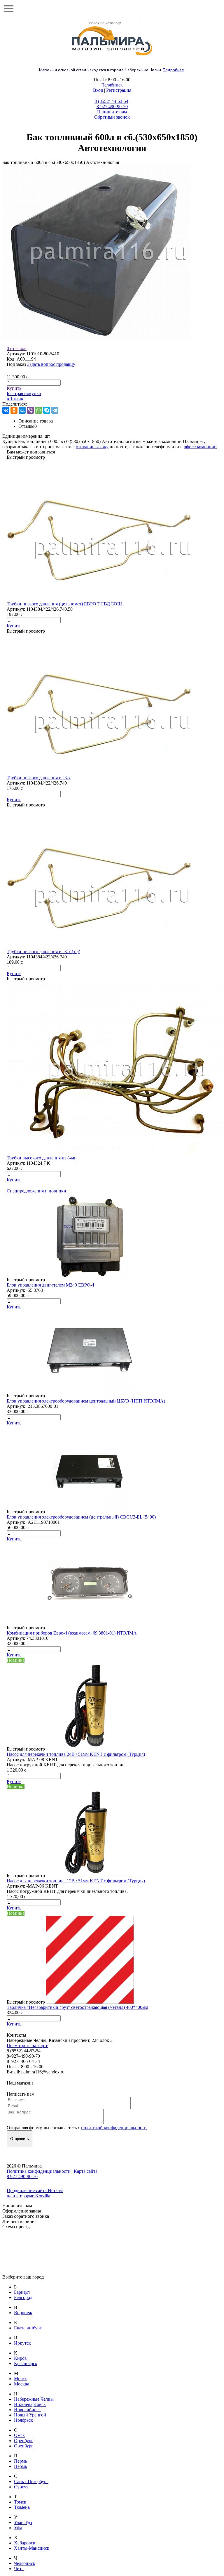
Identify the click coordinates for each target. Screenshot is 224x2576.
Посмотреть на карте (27, 2046)
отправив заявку (92, 447)
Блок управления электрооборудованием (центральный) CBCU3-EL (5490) (81, 1517)
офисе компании (200, 447)
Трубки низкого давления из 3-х (39, 778)
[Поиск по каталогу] (215, 9)
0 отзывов (17, 348)
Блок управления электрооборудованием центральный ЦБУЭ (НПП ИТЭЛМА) (86, 1401)
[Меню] (9, 9)
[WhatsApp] (38, 410)
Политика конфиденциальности (39, 2171)
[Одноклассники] (14, 410)
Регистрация (119, 90)
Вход (98, 90)
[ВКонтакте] (6, 410)
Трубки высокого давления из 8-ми (42, 1158)
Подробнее (173, 70)
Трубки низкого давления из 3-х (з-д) (43, 952)
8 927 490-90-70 (22, 2176)
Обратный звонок (112, 117)
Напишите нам (112, 112)
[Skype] (47, 410)
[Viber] (30, 410)
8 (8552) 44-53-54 (111, 101)
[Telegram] (55, 410)
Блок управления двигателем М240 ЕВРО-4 (50, 1285)
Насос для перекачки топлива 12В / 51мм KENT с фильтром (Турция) (76, 1881)
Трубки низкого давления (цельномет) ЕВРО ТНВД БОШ (64, 604)
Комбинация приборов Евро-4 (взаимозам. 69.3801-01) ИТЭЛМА (72, 1633)
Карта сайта (86, 2171)
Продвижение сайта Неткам (35, 2190)
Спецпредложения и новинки (36, 1191)
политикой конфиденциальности (114, 2128)
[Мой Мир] (22, 410)
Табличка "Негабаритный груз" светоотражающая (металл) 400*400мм (77, 2007)
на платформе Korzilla (28, 2196)
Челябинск (112, 85)
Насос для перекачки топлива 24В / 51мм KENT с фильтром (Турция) (76, 1754)
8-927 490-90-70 (112, 107)
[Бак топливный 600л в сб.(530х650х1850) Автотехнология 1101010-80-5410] (96, 339)
